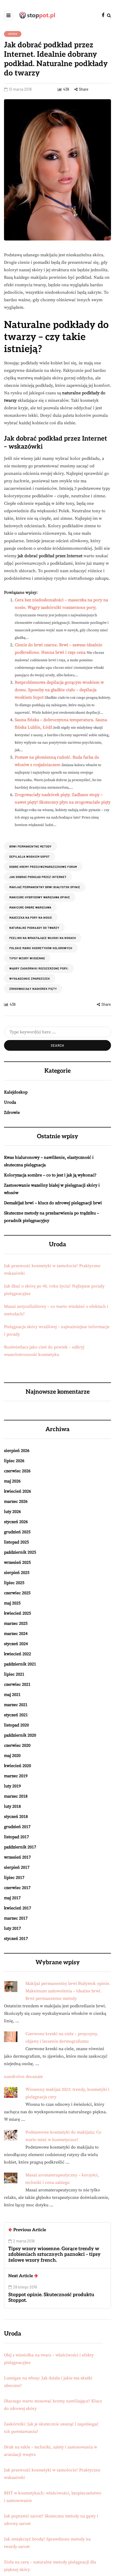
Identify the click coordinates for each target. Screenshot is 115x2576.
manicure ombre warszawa (30, 907)
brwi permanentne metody (30, 846)
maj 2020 (12, 1756)
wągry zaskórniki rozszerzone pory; (39, 968)
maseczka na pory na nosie (31, 918)
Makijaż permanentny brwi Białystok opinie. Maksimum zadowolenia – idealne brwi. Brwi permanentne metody (68, 1991)
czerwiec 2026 (17, 1471)
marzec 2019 (16, 1776)
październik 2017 (20, 1847)
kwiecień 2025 (18, 1613)
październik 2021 (20, 1664)
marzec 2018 (16, 1796)
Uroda (13, 34)
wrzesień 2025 (17, 1562)
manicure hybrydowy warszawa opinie (40, 897)
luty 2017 (12, 1928)
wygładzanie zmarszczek (30, 979)
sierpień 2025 (17, 1573)
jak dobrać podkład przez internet (38, 877)
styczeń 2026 (16, 1522)
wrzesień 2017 (17, 1857)
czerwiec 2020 (17, 1745)
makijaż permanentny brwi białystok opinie (45, 887)
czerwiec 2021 (17, 1684)
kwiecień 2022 (18, 1654)
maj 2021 (12, 1695)
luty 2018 (12, 1806)
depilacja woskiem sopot (30, 857)
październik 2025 (20, 1552)
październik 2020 (20, 1735)
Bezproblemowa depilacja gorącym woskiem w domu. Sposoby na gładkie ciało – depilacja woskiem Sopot (59, 690)
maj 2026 (12, 1481)
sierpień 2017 (17, 1867)
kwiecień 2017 (18, 1908)
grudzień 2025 (17, 1532)
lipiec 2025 (14, 1583)
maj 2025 (12, 1603)
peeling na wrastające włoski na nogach (43, 938)
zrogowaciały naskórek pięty (33, 989)
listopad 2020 (16, 1725)
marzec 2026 (16, 1501)
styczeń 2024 (16, 1644)
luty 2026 (12, 1512)
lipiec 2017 (14, 1878)
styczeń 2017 (16, 1939)
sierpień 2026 (17, 1451)
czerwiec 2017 (17, 1888)
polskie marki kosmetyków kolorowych (41, 948)
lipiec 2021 (14, 1674)
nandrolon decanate (23, 2077)
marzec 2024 (16, 1634)
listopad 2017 (16, 1837)
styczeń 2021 (16, 1715)
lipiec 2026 (14, 1461)
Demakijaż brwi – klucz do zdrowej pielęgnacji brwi (53, 1203)
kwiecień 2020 (18, 1766)
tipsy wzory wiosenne (27, 958)
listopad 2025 (16, 1542)
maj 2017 (12, 1898)
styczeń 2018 (16, 1817)
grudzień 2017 (17, 1827)
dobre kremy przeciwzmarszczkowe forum (43, 867)
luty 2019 (12, 1786)
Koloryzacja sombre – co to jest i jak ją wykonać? (50, 1175)
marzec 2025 (16, 1623)
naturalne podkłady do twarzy (34, 928)
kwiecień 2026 (18, 1491)
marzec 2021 (16, 1705)
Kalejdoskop (16, 1092)
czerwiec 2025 (17, 1593)
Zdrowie (12, 1113)
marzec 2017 (16, 1918)
